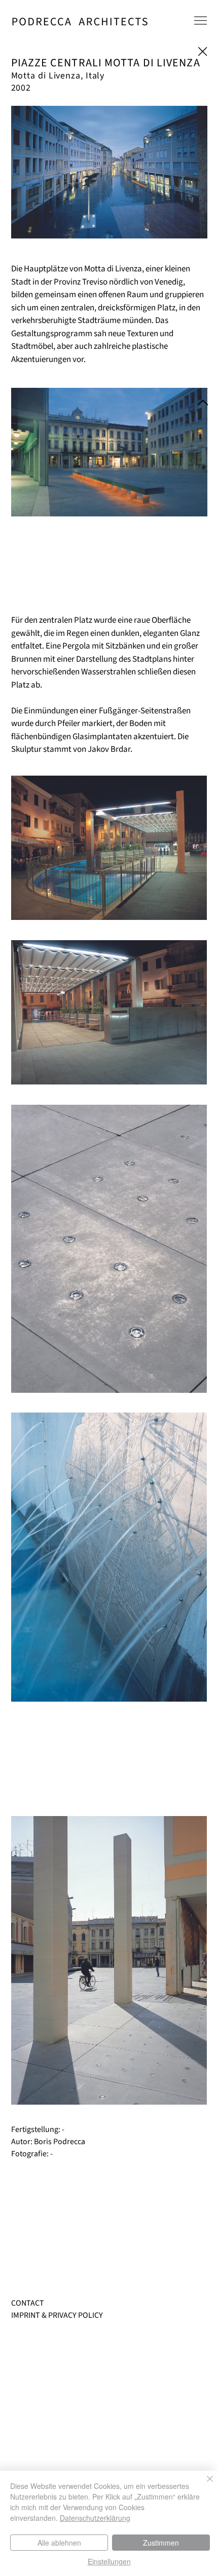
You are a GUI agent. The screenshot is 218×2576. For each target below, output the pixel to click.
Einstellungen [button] (109, 2561)
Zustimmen (161, 2543)
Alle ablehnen (59, 2543)
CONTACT (28, 2303)
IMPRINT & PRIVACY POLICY (57, 2315)
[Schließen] (204, 2485)
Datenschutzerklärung (95, 2518)
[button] (201, 21)
